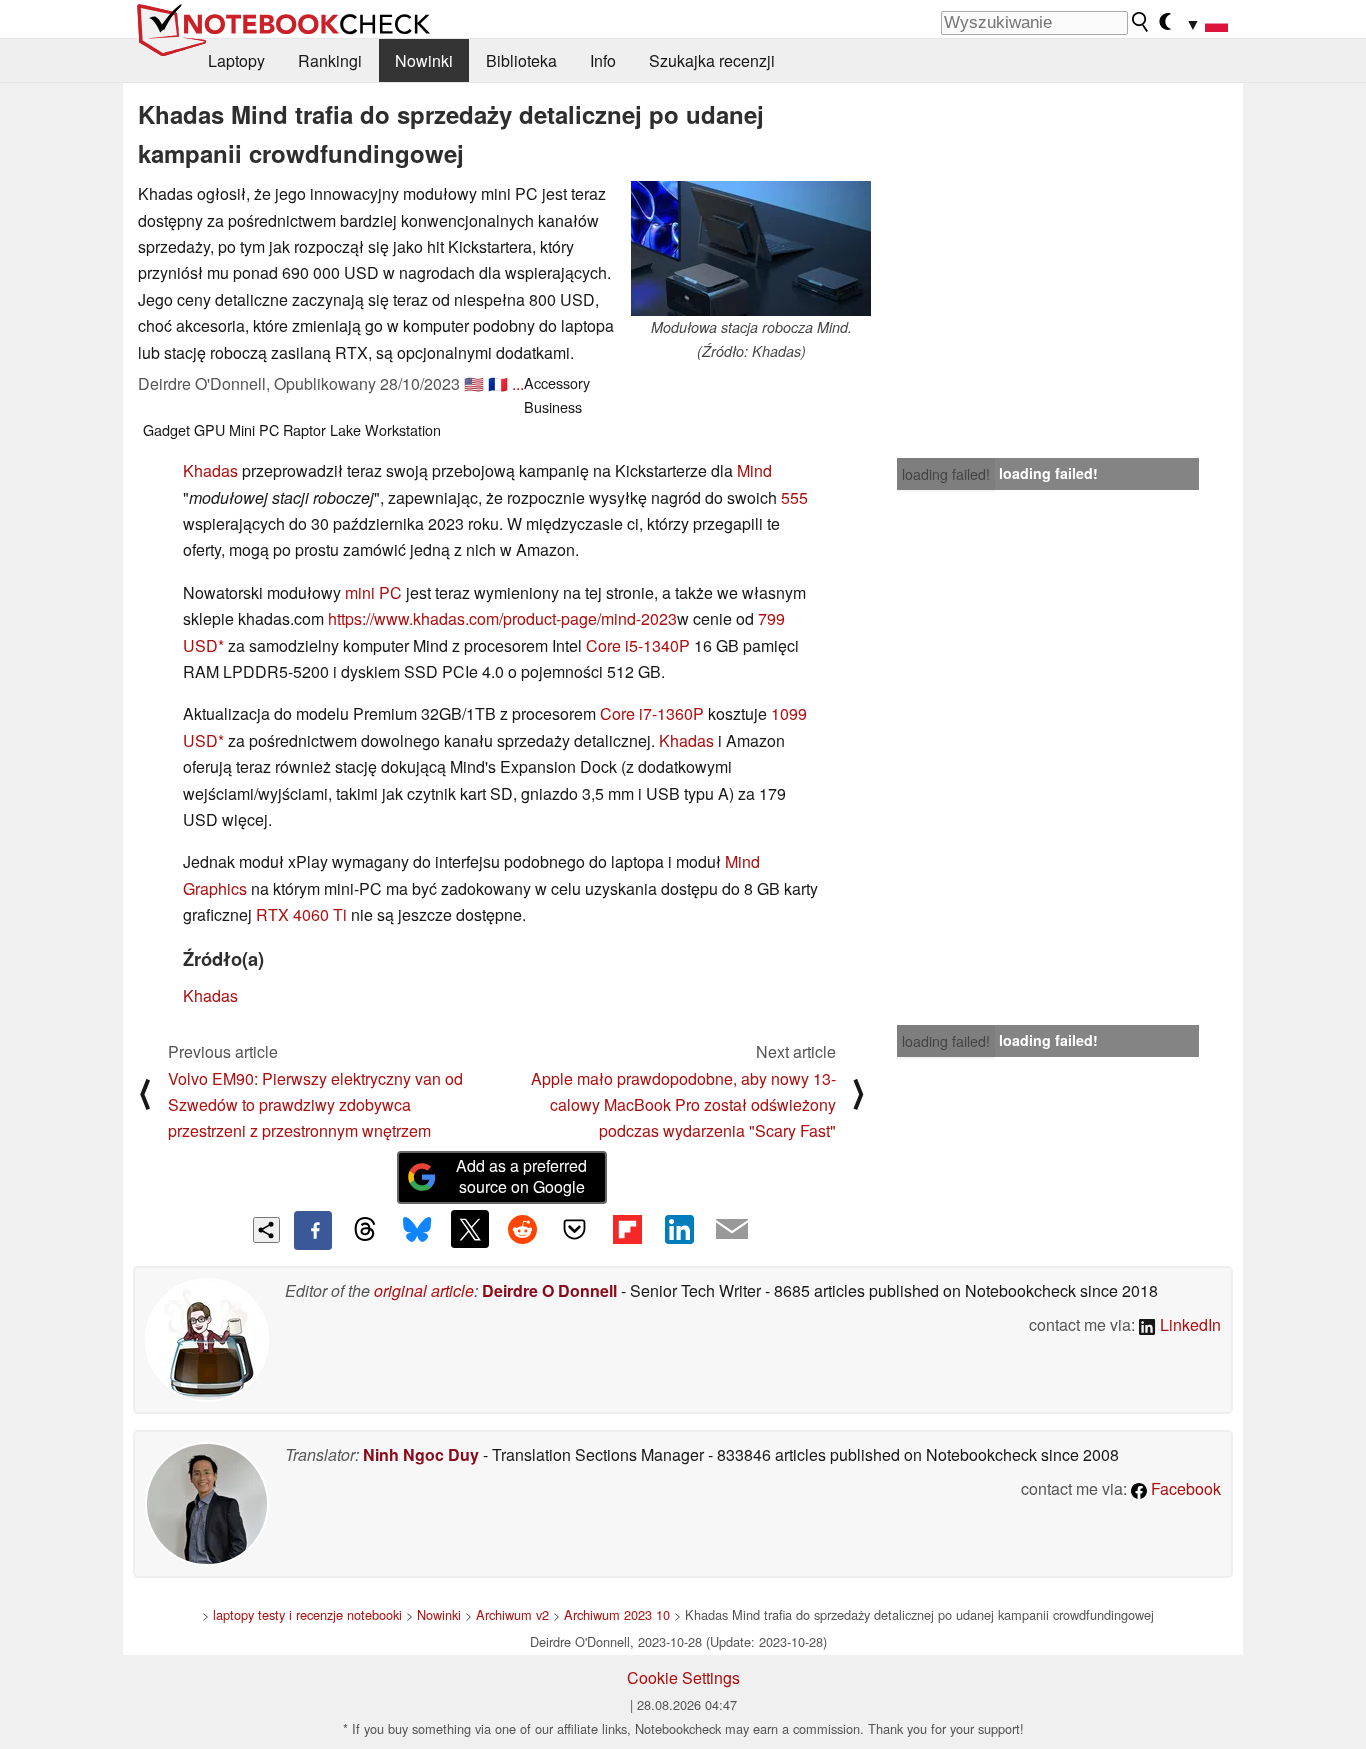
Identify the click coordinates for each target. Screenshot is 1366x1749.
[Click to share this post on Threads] (365, 1230)
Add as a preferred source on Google (521, 1176)
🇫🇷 (498, 383)
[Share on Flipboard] (627, 1229)
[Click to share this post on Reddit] (522, 1229)
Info (603, 60)
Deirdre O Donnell (549, 1290)
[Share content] (266, 1230)
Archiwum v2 (512, 1614)
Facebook (1184, 1488)
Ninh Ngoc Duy (421, 1454)
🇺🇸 (474, 383)
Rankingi (330, 60)
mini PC (373, 592)
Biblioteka (521, 60)
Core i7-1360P (652, 713)
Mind (754, 470)
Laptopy (236, 60)
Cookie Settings (683, 1677)
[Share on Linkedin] (679, 1229)
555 (794, 497)
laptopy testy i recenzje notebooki (307, 1614)
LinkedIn (1188, 1324)
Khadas (210, 470)
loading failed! (946, 474)
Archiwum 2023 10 (617, 1614)
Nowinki (424, 60)
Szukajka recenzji (712, 60)
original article (424, 1290)
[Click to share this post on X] (470, 1229)
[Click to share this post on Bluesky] (417, 1230)
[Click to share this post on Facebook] (313, 1230)
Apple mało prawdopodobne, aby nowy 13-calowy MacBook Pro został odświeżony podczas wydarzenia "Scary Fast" (683, 1105)
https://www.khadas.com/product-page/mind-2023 (502, 618)
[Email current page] (732, 1230)
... (518, 383)
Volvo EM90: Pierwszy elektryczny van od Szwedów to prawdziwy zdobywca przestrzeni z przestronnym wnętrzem (315, 1105)
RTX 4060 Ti (301, 914)
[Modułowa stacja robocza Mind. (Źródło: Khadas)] (751, 248)
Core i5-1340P (638, 645)
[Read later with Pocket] (575, 1229)
